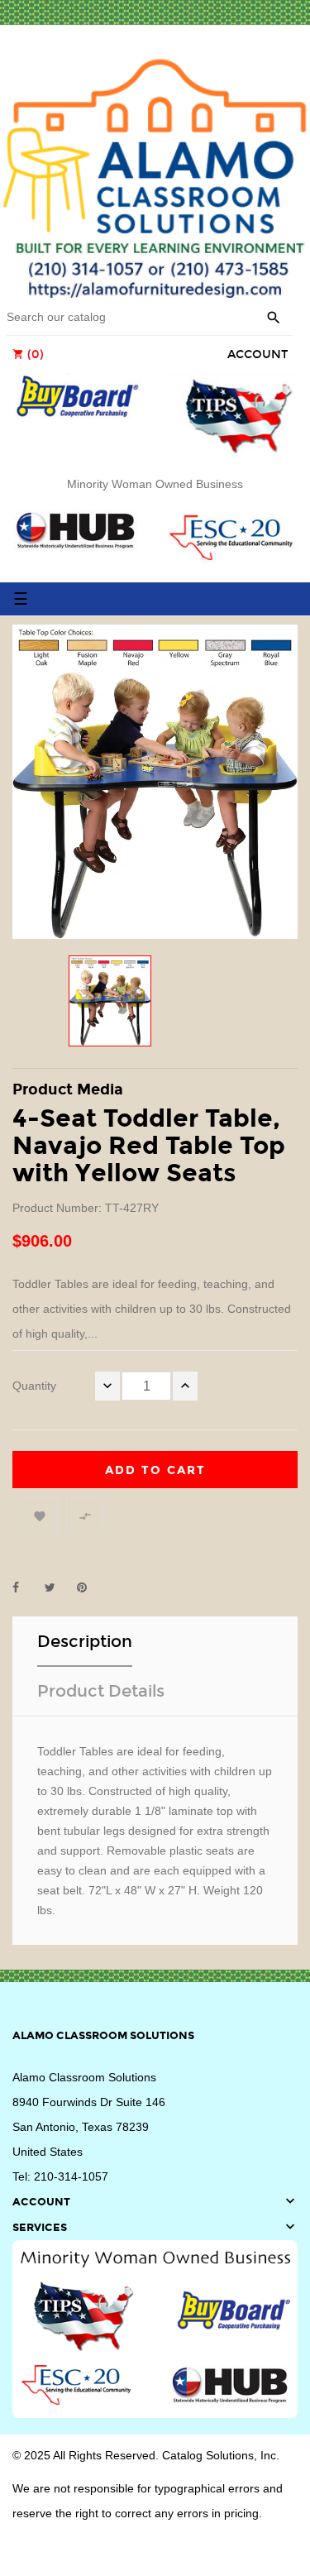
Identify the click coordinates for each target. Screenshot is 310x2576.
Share (25, 1587)
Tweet (57, 1587)
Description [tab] (85, 1641)
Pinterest (89, 1587)
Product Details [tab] (101, 1691)
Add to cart (155, 1470)
